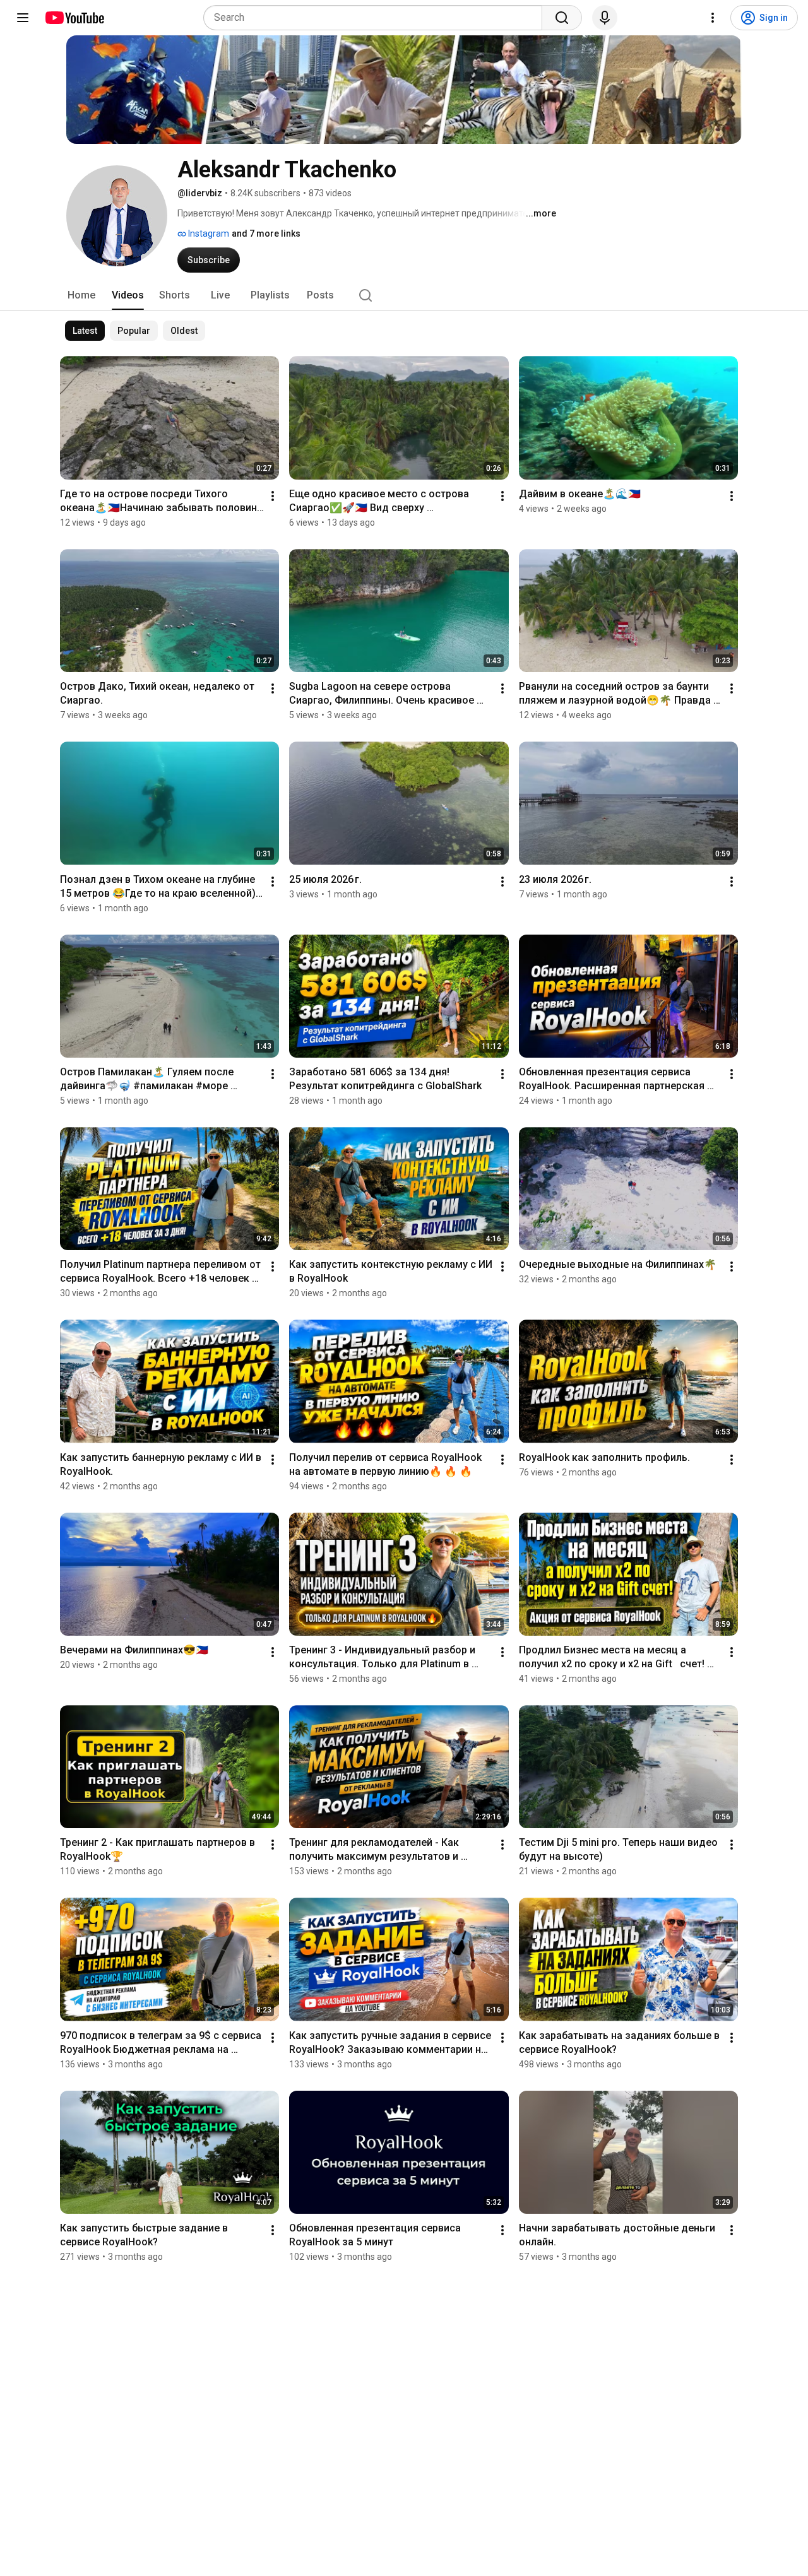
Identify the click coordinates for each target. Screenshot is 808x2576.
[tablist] (404, 295)
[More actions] (273, 496)
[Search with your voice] (605, 18)
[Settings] (713, 18)
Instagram (208, 233)
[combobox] (377, 18)
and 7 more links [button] (266, 233)
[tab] (81, 295)
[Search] (562, 18)
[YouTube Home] (74, 18)
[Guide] (23, 18)
